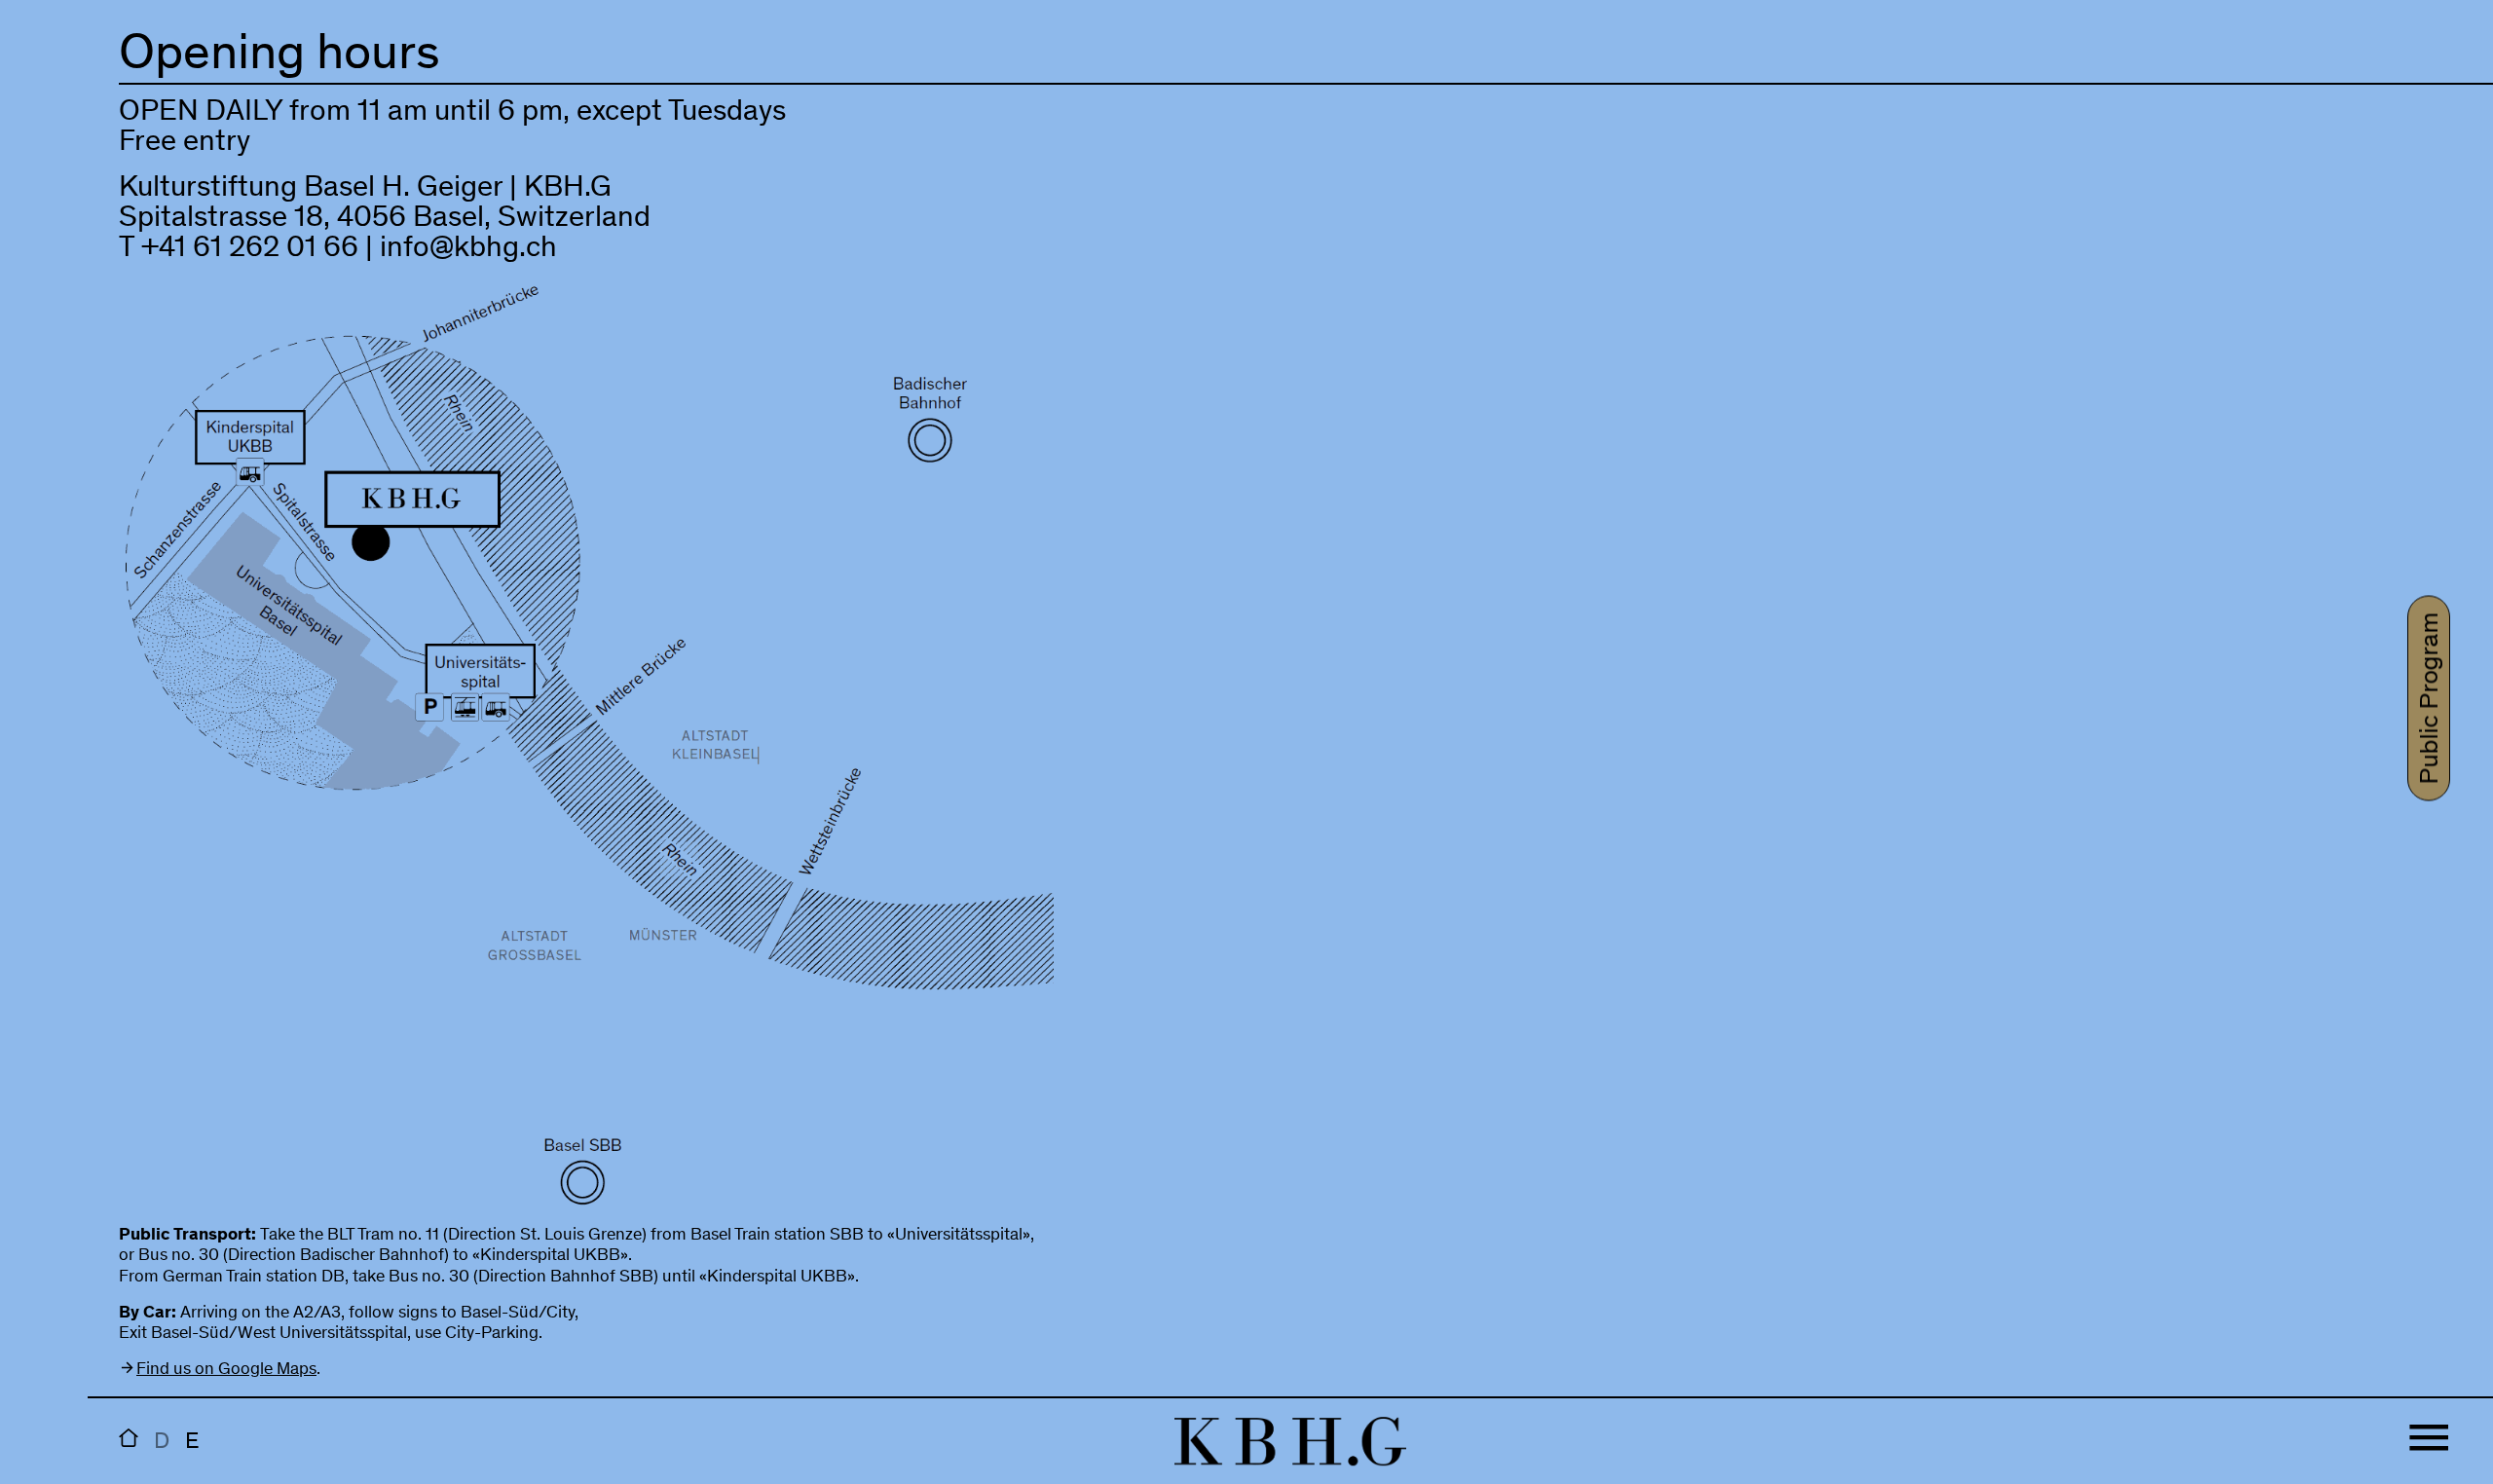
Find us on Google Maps (226, 1370)
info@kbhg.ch (468, 250)
